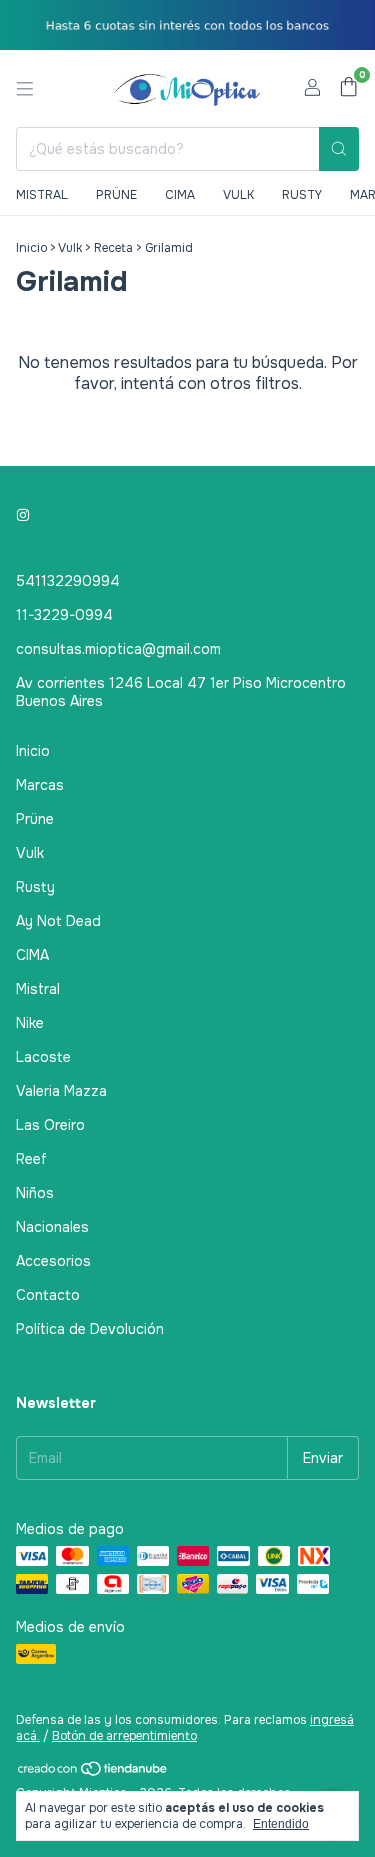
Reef (31, 1159)
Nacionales (52, 1227)
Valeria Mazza (61, 1091)
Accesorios (53, 1261)
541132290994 (68, 581)
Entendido (281, 1824)
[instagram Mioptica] (23, 515)
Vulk (238, 195)
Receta (113, 248)
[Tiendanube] (93, 1773)
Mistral (42, 195)
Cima (180, 195)
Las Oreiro (50, 1125)
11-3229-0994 (64, 615)
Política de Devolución (90, 1329)
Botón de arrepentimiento (124, 1736)
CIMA (32, 955)
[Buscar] (339, 149)
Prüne (116, 195)
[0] (348, 88)
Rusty (302, 195)
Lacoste (43, 1057)
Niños (35, 1193)
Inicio (31, 248)
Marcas (40, 785)
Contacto (48, 1295)
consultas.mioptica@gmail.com (118, 649)
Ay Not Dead (58, 921)
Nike (30, 1023)
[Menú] (25, 89)
